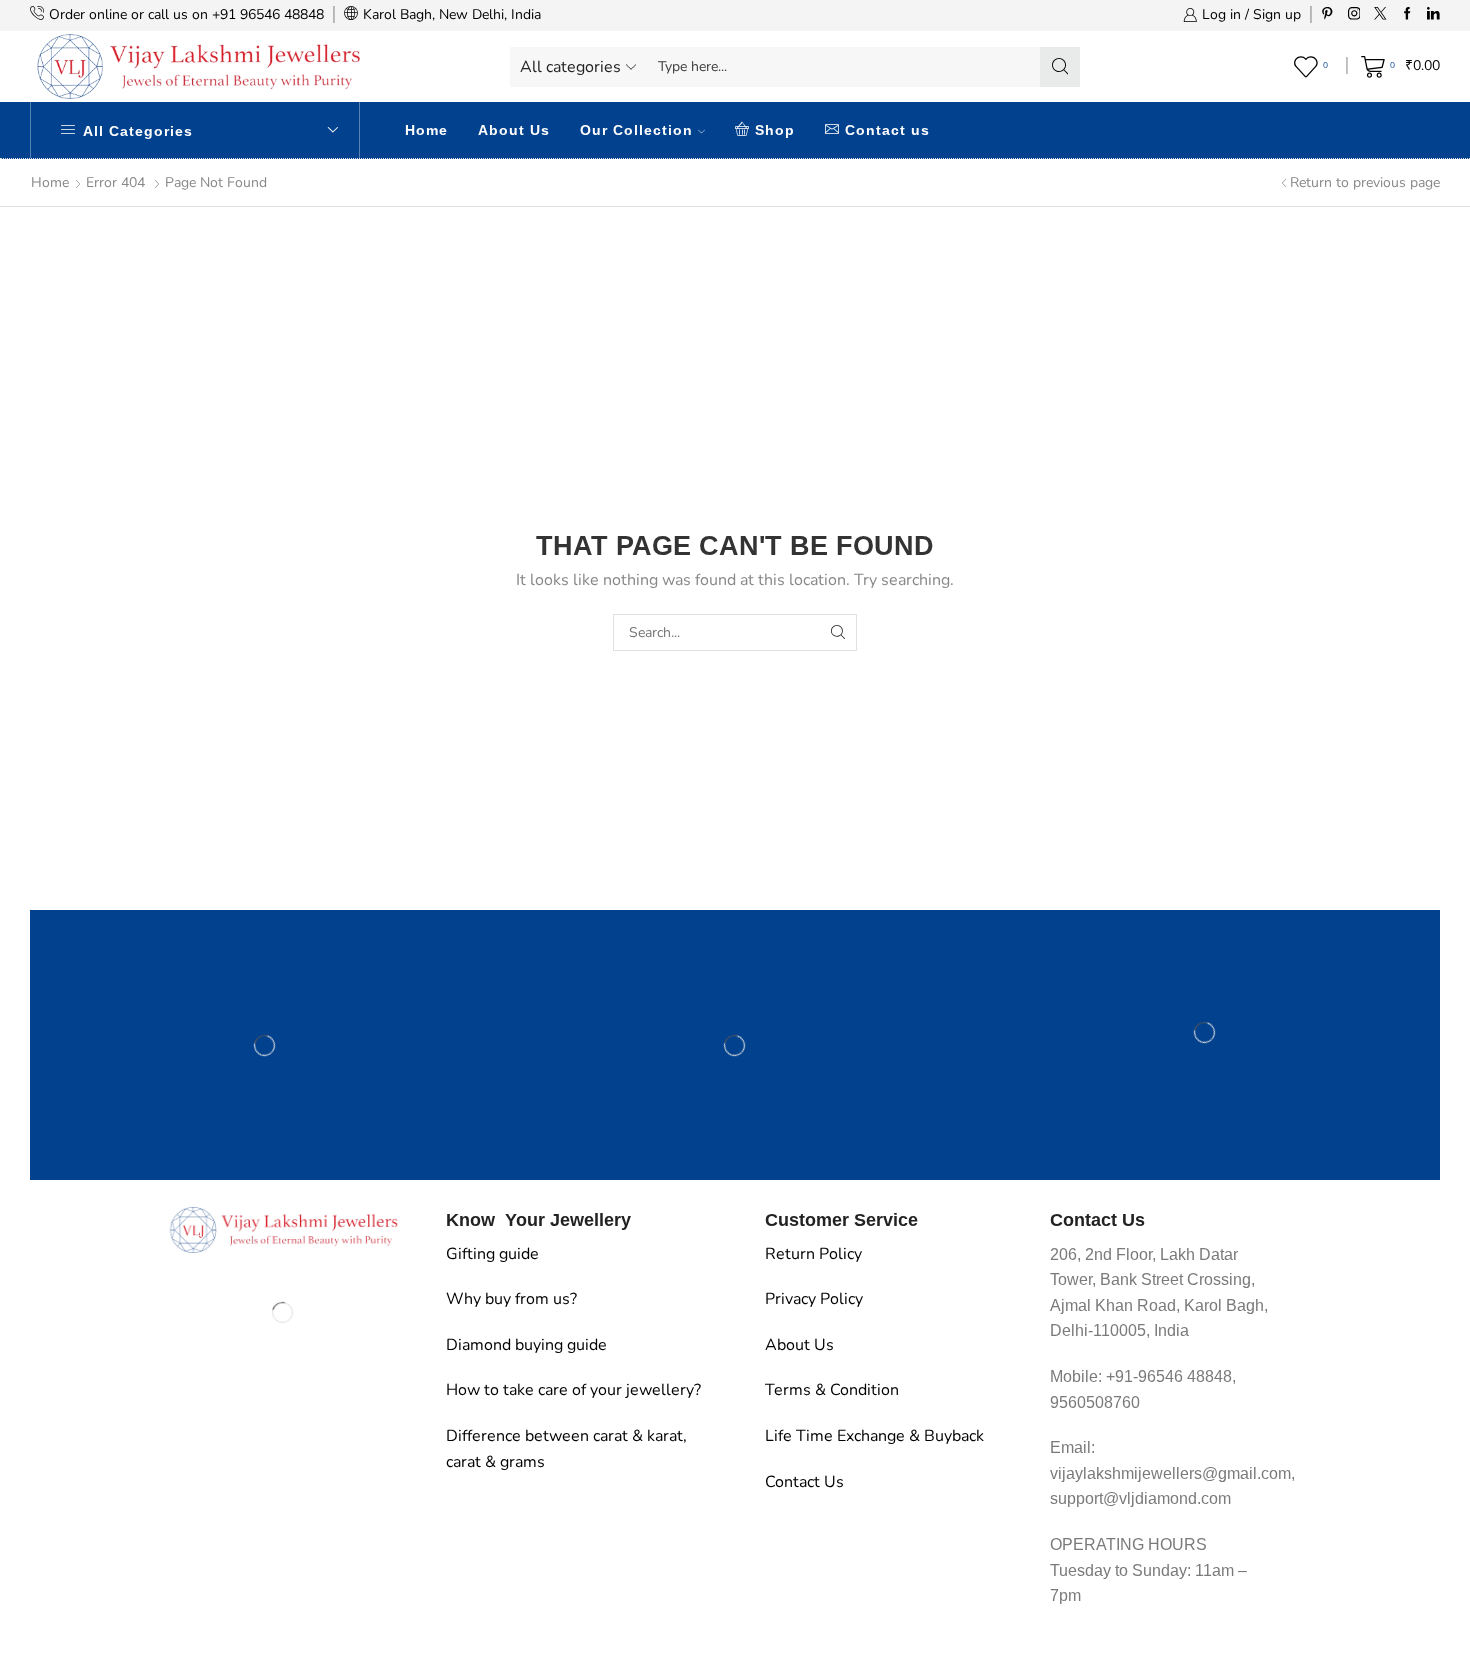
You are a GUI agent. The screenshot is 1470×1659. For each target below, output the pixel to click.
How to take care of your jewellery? (573, 1390)
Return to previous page (1365, 182)
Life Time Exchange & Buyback (874, 1436)
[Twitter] (1380, 14)
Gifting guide (492, 1254)
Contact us (887, 130)
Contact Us (804, 1482)
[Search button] (1060, 67)
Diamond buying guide (526, 1345)
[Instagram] (1354, 14)
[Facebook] (1407, 14)
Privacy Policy (814, 1299)
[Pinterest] (1327, 14)
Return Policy (813, 1254)
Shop (775, 130)
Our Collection (636, 130)
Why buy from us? (511, 1299)
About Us (514, 130)
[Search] (838, 632)
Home (426, 130)
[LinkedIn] (1433, 14)
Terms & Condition (832, 1390)
